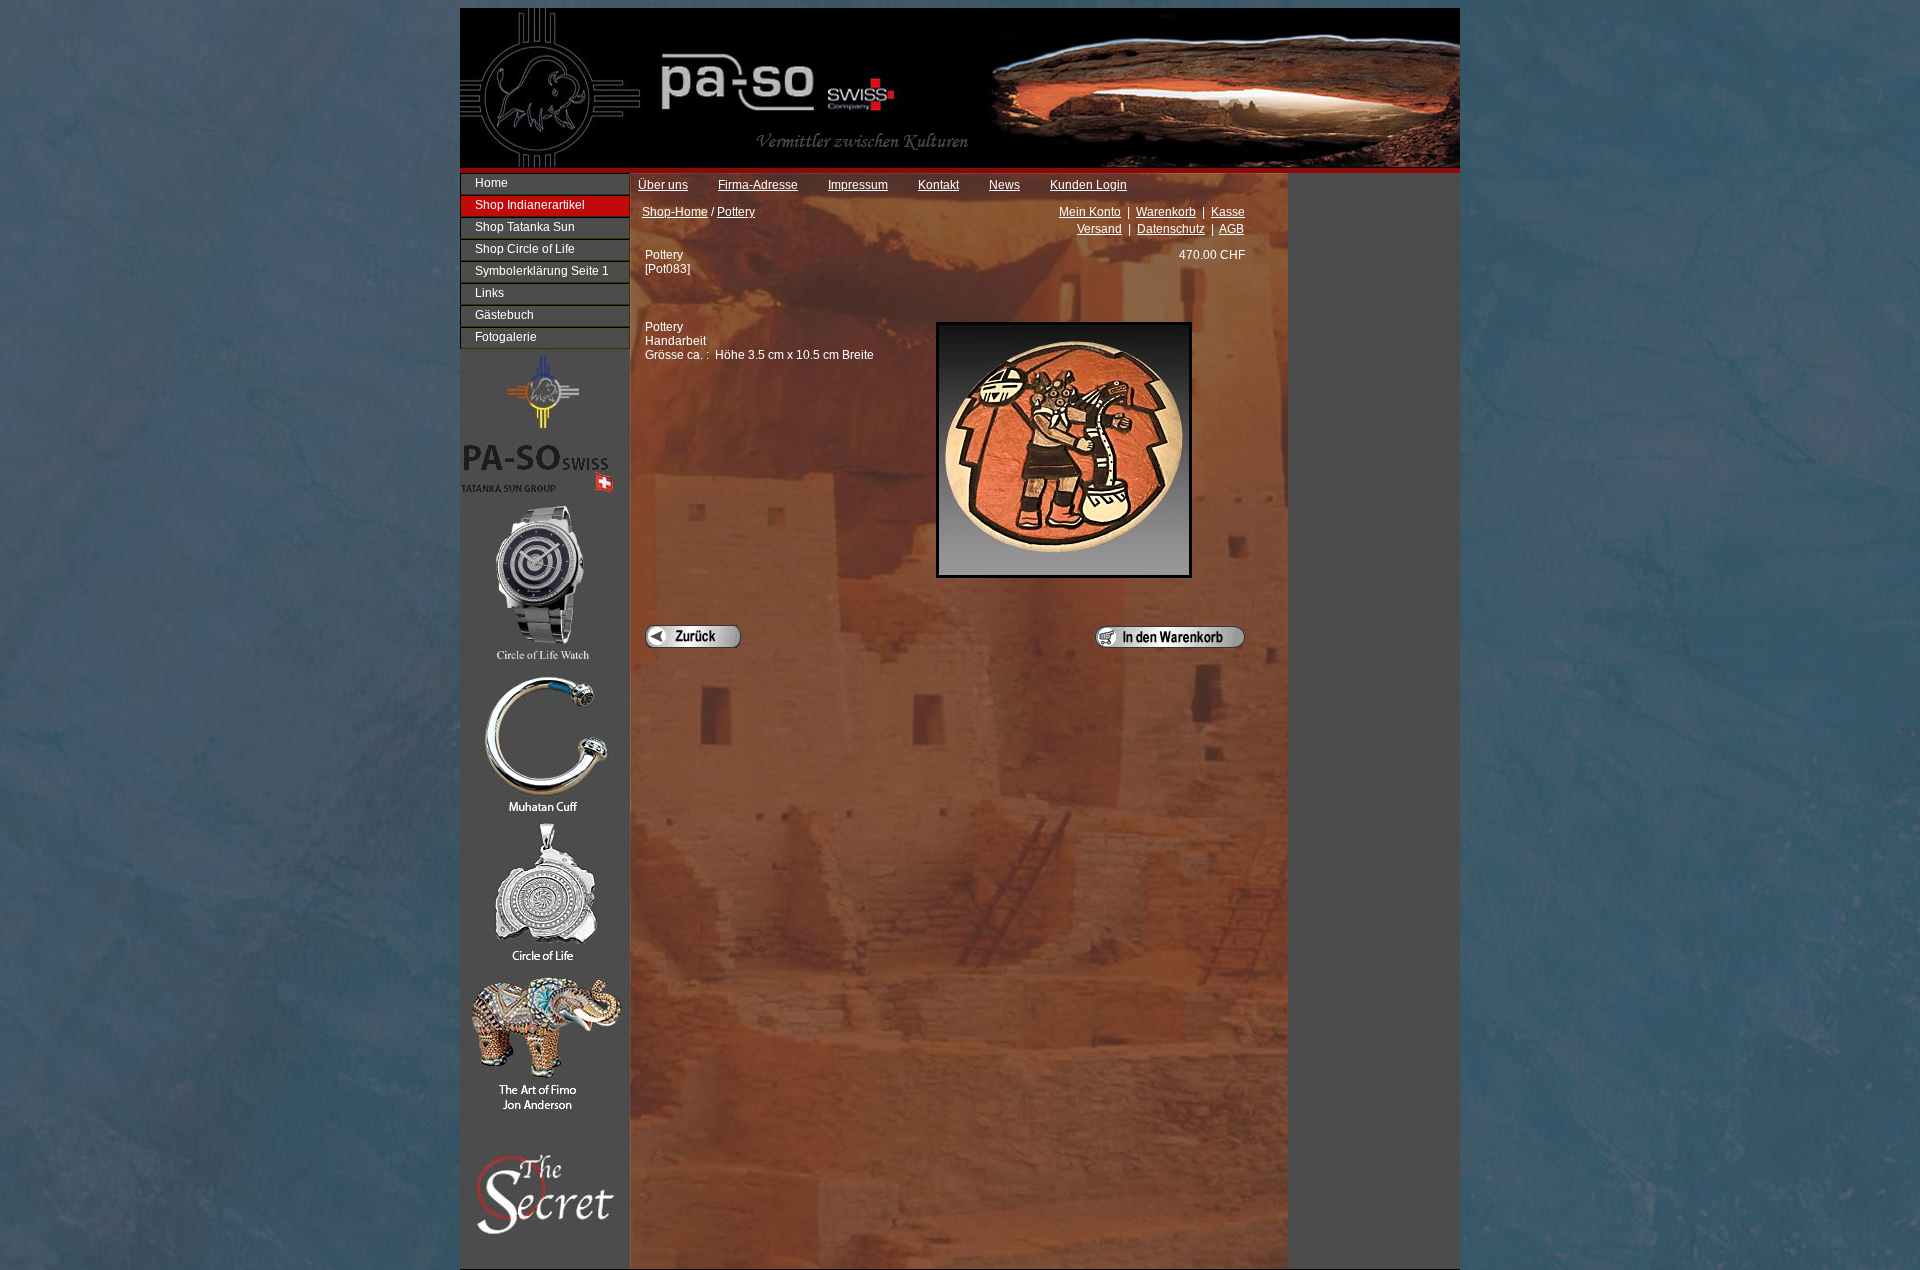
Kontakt (938, 185)
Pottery (736, 212)
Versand (1099, 229)
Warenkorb (1166, 212)
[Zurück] (693, 636)
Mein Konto (1090, 212)
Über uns (663, 185)
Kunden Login (1088, 185)
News (1004, 185)
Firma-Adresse (758, 185)
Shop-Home (675, 212)
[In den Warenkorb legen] (1170, 637)
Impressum (858, 185)
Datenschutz (1171, 229)
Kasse (1228, 212)
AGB (1231, 229)
